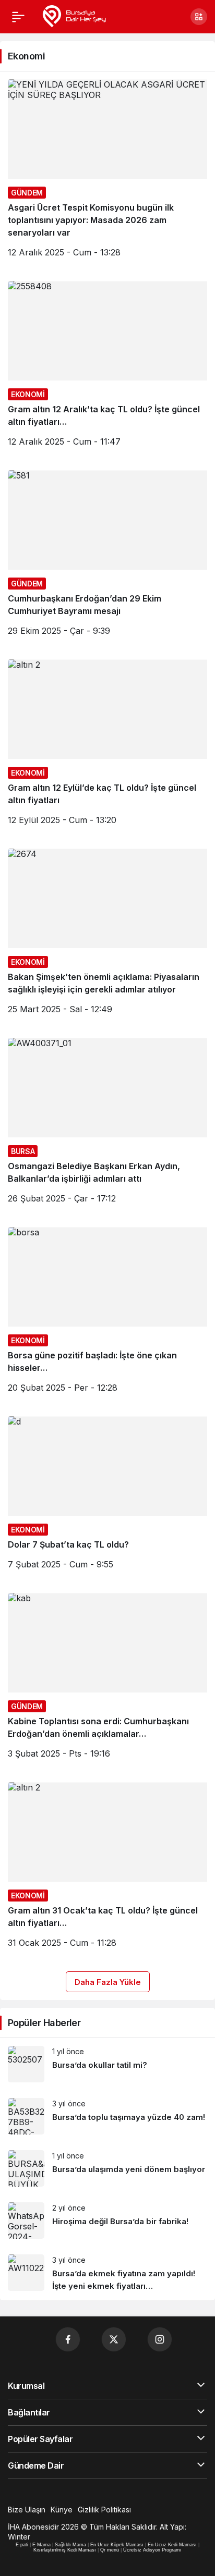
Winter (19, 2537)
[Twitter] (114, 2339)
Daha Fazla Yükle (108, 1982)
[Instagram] (160, 2339)
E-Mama (41, 2545)
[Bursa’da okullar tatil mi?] (107, 2064)
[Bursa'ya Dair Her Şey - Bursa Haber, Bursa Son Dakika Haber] (74, 16)
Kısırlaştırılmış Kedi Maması (65, 2550)
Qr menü (110, 2550)
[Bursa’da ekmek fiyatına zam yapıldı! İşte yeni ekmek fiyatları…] (107, 2273)
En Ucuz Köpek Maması (117, 2545)
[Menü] (18, 17)
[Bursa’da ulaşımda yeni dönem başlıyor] (107, 2168)
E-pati (22, 2545)
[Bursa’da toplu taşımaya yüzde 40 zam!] (107, 2116)
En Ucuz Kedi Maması (172, 2545)
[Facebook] (68, 2339)
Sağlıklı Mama (70, 2545)
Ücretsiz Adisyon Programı (152, 2550)
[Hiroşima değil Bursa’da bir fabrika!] (107, 2221)
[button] (199, 17)
